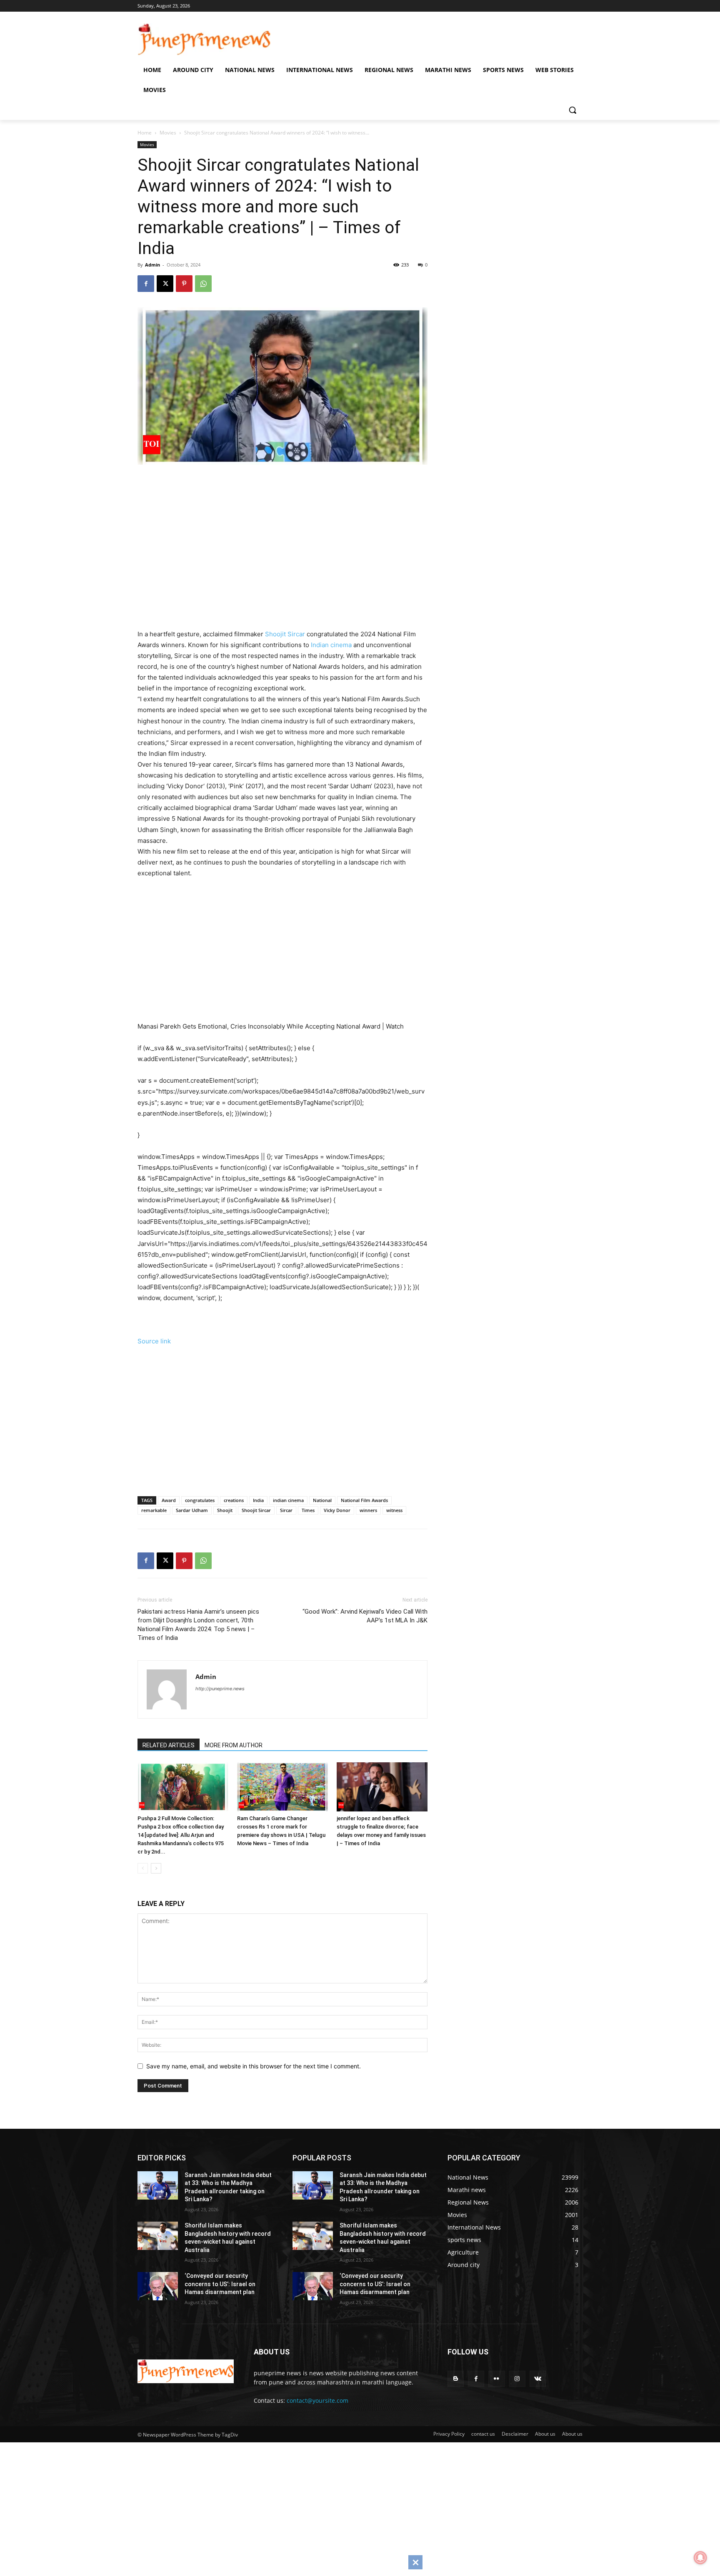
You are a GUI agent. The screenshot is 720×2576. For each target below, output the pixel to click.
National (322, 1500)
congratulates (200, 1500)
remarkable (154, 1510)
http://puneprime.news (220, 1689)
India (258, 1500)
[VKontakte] (538, 2379)
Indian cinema (331, 645)
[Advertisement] (294, 560)
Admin (152, 265)
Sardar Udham (192, 1510)
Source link (154, 1341)
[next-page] (156, 1868)
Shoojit (225, 1510)
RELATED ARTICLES (169, 1745)
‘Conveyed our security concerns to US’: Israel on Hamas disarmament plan (220, 2284)
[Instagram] (517, 2379)
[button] (572, 110)
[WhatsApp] (203, 284)
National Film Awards (364, 1500)
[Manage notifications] (700, 2558)
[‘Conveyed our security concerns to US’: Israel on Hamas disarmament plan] (158, 2286)
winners (368, 1510)
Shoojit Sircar (285, 634)
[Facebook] (146, 284)
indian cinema (288, 1500)
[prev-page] (143, 1868)
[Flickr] (496, 2379)
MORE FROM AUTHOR (234, 1745)
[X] (165, 284)
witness (394, 1510)
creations (234, 1500)
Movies (168, 133)
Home (145, 133)
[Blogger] (456, 2379)
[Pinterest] (184, 284)
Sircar (286, 1510)
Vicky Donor (337, 1510)
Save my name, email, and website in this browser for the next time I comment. (254, 2066)
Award (169, 1500)
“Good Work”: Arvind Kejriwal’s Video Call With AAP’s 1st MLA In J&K (365, 1616)
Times (308, 1510)
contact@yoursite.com (317, 2400)
